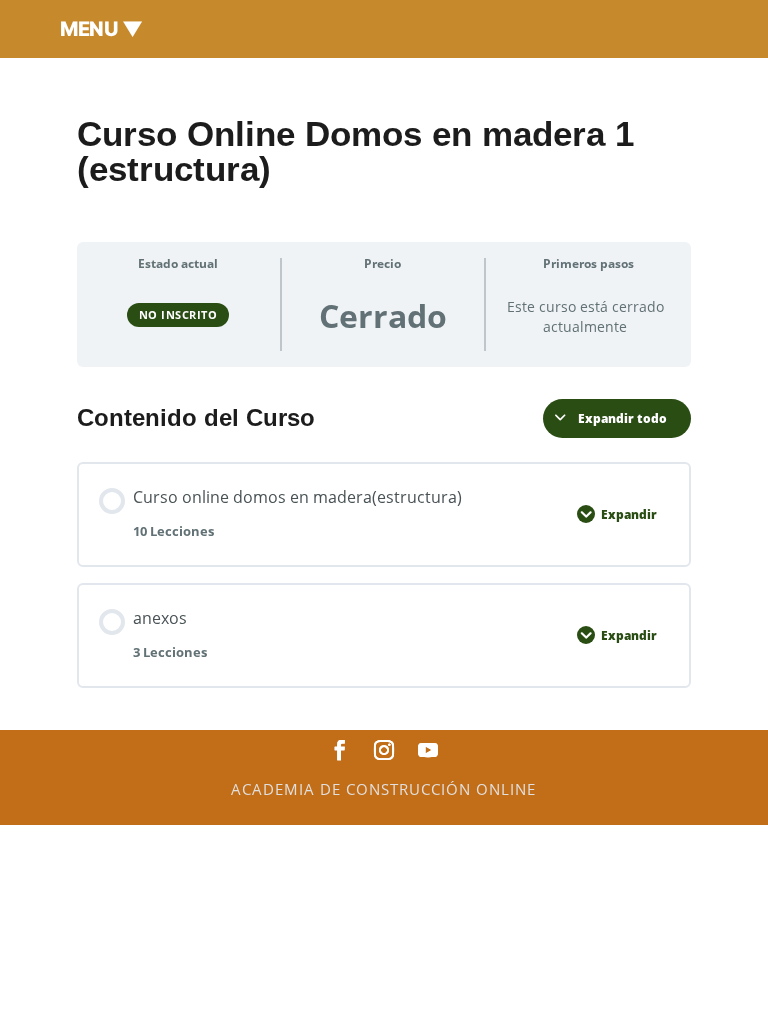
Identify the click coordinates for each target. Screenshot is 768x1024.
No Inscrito (178, 314)
